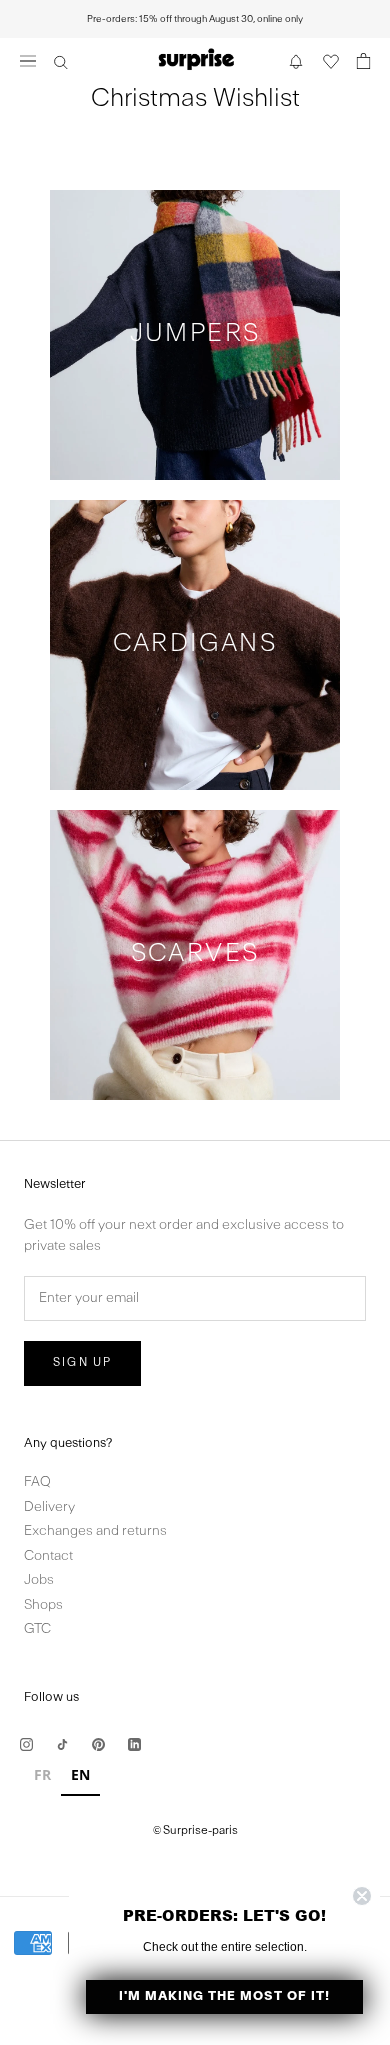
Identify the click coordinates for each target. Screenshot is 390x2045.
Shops (43, 1605)
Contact (48, 1556)
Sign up (82, 1363)
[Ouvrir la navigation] (28, 60)
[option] (42, 1777)
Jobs (39, 1580)
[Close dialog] (362, 1896)
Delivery (49, 1507)
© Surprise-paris (195, 1831)
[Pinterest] (98, 1744)
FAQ (37, 1482)
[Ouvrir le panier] (364, 61)
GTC (37, 1629)
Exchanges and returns (95, 1531)
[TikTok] (62, 1744)
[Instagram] (26, 1744)
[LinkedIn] (134, 1744)
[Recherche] (61, 61)
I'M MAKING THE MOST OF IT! (224, 1996)
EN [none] (80, 1774)
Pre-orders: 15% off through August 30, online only (195, 19)
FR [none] (42, 1774)
